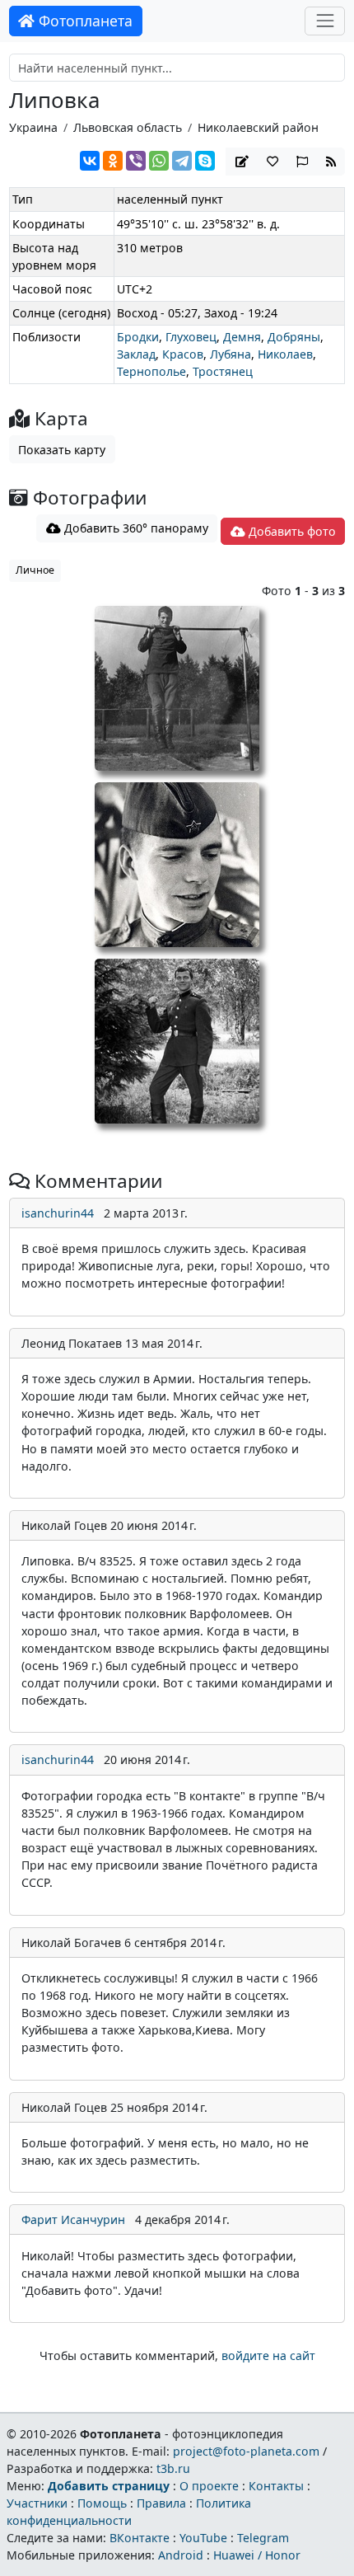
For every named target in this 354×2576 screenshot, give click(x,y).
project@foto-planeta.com (246, 2451)
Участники (37, 2503)
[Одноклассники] (113, 161)
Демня (242, 337)
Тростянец (223, 371)
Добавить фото (291, 531)
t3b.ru (173, 2468)
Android (181, 2555)
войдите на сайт (268, 2355)
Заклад (136, 354)
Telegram (263, 2538)
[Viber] (136, 161)
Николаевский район (258, 127)
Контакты (276, 2486)
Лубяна (231, 354)
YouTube (203, 2538)
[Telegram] (182, 161)
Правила (161, 2503)
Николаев (285, 354)
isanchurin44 (58, 1213)
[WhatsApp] (159, 161)
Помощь (102, 2503)
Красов (183, 354)
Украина (33, 127)
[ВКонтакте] (90, 161)
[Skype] (205, 161)
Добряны (294, 337)
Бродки (138, 337)
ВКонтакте (140, 2538)
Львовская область (128, 127)
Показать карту (62, 450)
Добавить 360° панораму (135, 528)
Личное (35, 570)
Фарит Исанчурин (73, 2219)
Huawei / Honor (257, 2555)
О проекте (209, 2486)
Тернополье (151, 371)
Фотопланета (84, 21)
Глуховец (191, 337)
